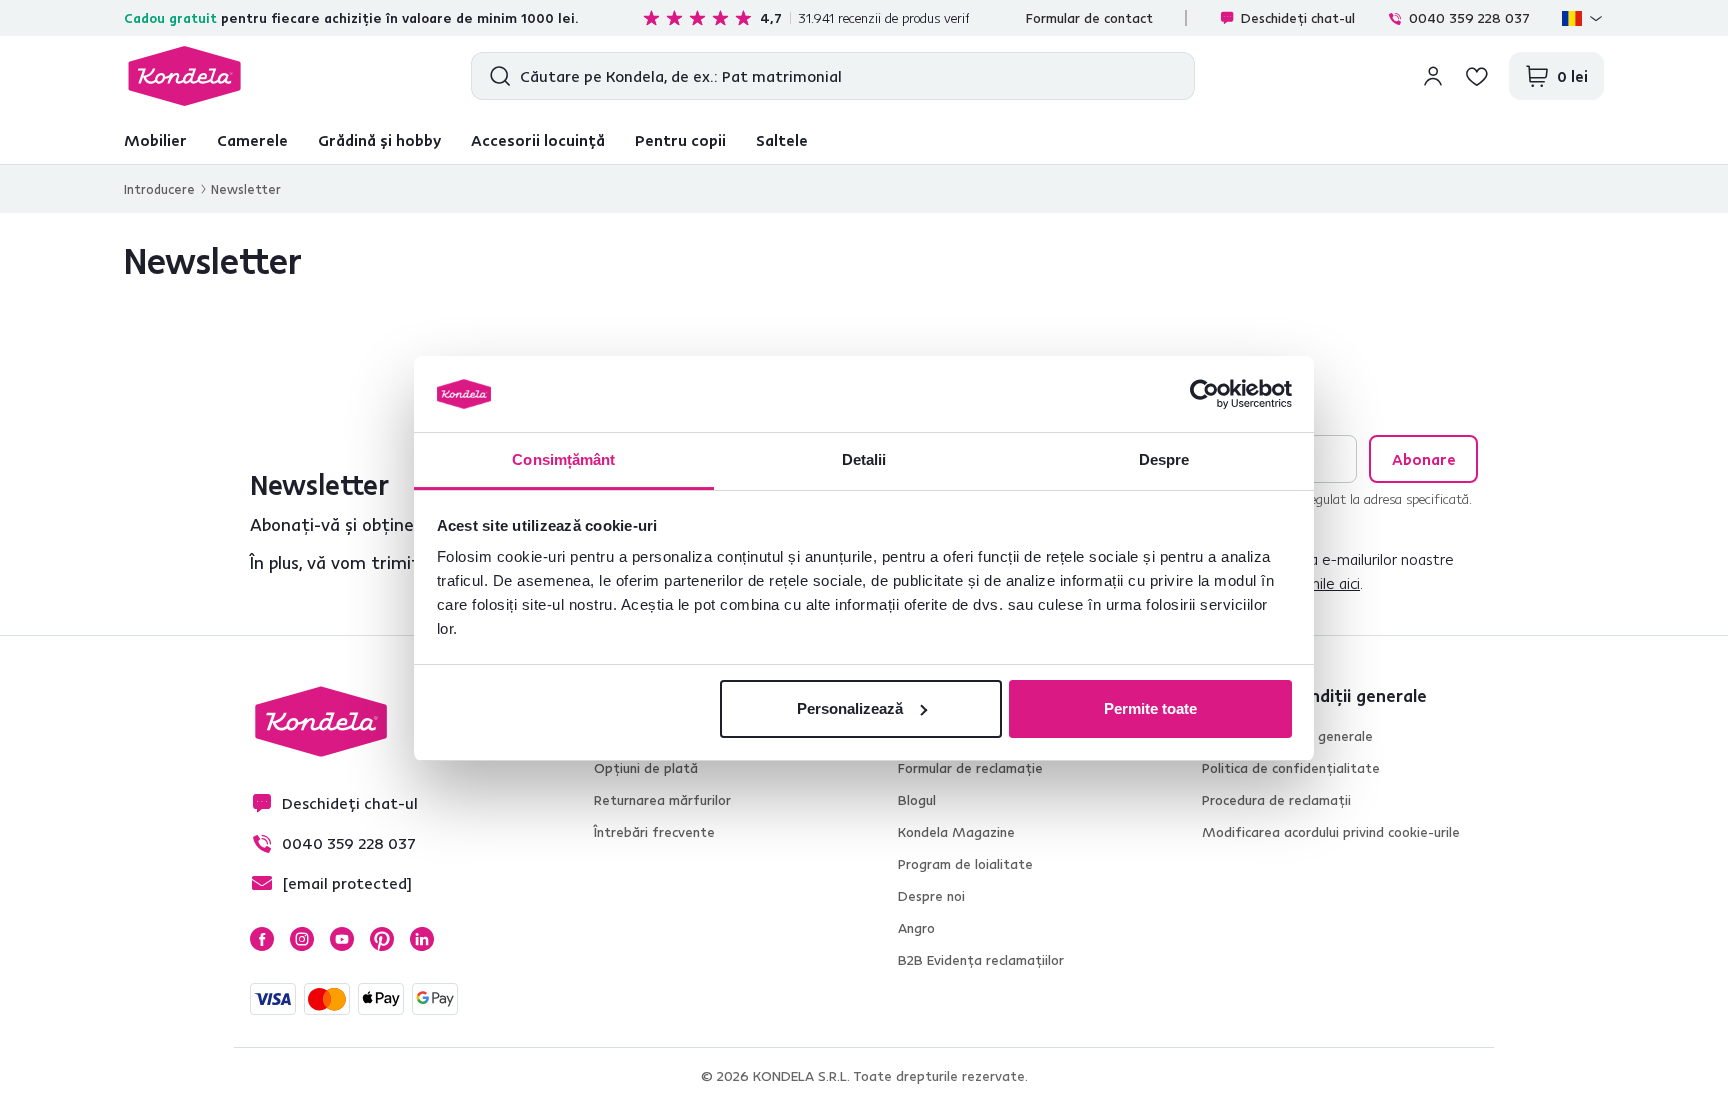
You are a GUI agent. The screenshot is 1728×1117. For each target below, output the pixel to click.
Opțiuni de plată (646, 768)
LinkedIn (422, 939)
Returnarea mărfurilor (662, 800)
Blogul (917, 800)
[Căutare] (495, 76)
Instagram (302, 939)
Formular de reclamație (970, 768)
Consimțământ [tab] (563, 459)
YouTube (342, 939)
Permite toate (1150, 708)
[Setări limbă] (1583, 18)
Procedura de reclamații (1276, 800)
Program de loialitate (965, 864)
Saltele (782, 140)
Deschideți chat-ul (1298, 18)
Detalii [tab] (864, 459)
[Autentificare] (1433, 76)
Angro (916, 928)
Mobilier (155, 140)
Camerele (252, 140)
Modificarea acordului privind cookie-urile (1331, 832)
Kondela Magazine (956, 832)
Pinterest (382, 939)
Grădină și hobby (379, 140)
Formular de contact (1089, 18)
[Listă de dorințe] (1477, 76)
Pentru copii (680, 140)
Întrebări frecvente (654, 832)
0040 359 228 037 (1469, 18)
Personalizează (850, 708)
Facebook (262, 939)
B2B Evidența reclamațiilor (981, 960)
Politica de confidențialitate (1291, 768)
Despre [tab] (1164, 459)
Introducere (159, 189)
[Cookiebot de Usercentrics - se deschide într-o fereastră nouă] (1204, 394)
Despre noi (931, 896)
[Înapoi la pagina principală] (184, 76)
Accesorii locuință (538, 140)
